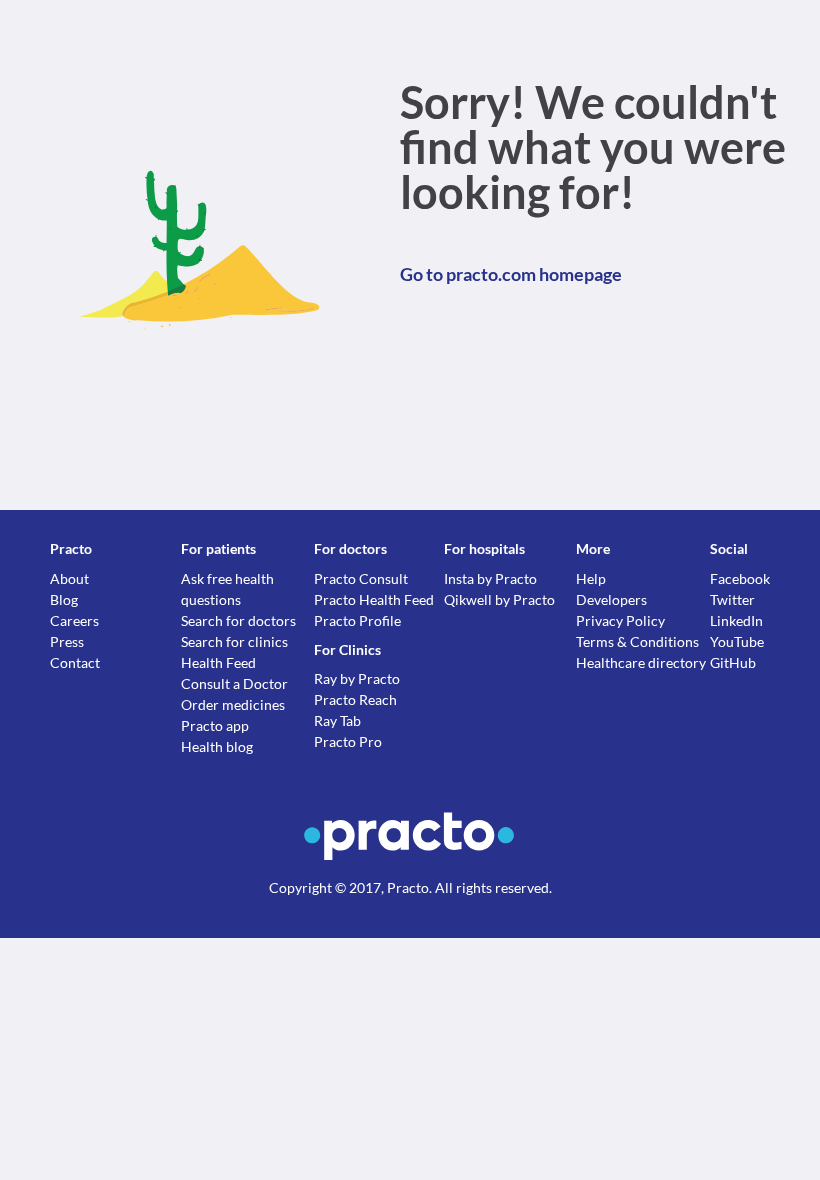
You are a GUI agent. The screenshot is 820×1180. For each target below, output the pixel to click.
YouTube (737, 641)
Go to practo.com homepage (511, 274)
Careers (74, 620)
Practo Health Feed (374, 599)
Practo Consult (361, 578)
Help (591, 578)
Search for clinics (234, 641)
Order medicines (233, 704)
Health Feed (218, 662)
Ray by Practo (357, 678)
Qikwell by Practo (499, 599)
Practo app (215, 725)
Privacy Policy (620, 620)
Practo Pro (348, 741)
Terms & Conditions (637, 641)
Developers (611, 599)
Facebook (740, 578)
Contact (75, 662)
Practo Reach (355, 699)
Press (67, 641)
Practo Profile (357, 620)
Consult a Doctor (234, 683)
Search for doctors (238, 620)
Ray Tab (337, 720)
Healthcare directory (641, 662)
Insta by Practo (490, 578)
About (69, 578)
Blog (64, 599)
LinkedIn (736, 620)
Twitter (732, 599)
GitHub (733, 662)
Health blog (217, 746)
